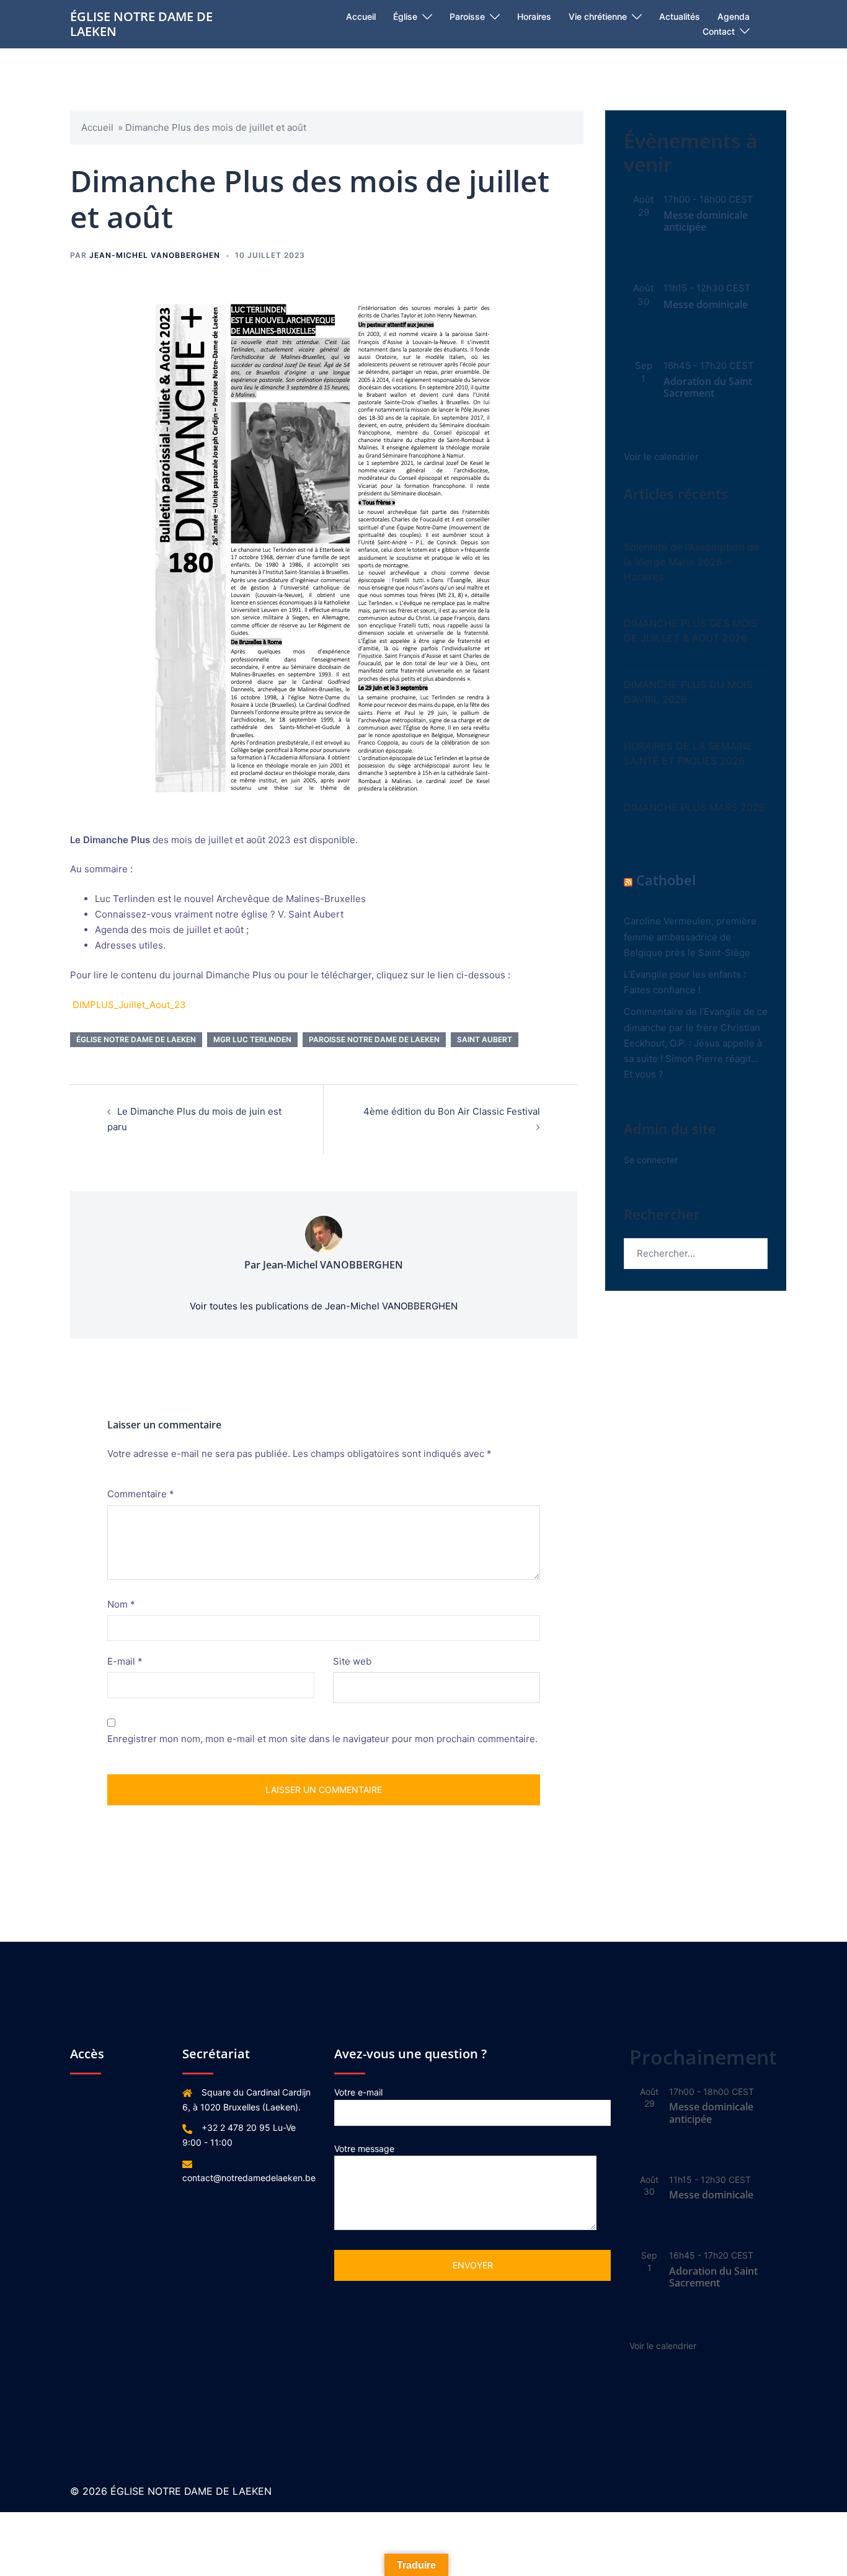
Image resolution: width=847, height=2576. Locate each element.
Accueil (361, 16)
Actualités (680, 16)
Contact (719, 31)
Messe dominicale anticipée (706, 221)
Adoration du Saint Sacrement (708, 387)
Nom (121, 1604)
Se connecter (651, 1160)
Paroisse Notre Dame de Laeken (374, 1039)
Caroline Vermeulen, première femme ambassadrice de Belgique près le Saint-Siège (690, 936)
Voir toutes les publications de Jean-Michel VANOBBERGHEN (324, 1306)
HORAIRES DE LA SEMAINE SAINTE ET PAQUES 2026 (688, 753)
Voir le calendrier (661, 457)
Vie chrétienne (598, 16)
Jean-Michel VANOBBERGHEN (155, 255)
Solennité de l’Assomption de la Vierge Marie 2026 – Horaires (691, 562)
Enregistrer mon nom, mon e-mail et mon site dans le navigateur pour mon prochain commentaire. (322, 1739)
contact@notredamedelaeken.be (249, 2178)
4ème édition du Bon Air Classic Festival (452, 1111)
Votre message (364, 2149)
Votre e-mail (358, 2092)
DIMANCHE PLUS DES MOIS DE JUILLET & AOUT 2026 (690, 631)
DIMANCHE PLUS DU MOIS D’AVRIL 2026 (688, 692)
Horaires (534, 16)
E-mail (125, 1661)
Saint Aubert (485, 1039)
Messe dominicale (706, 304)
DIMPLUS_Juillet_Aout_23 (129, 1005)
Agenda (734, 16)
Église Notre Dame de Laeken (136, 1039)
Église (405, 16)
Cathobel (666, 880)
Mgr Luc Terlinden (252, 1039)
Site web (352, 1661)
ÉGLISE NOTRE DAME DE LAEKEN (141, 24)
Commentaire (141, 1494)
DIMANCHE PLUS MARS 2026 (694, 807)
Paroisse (467, 16)
